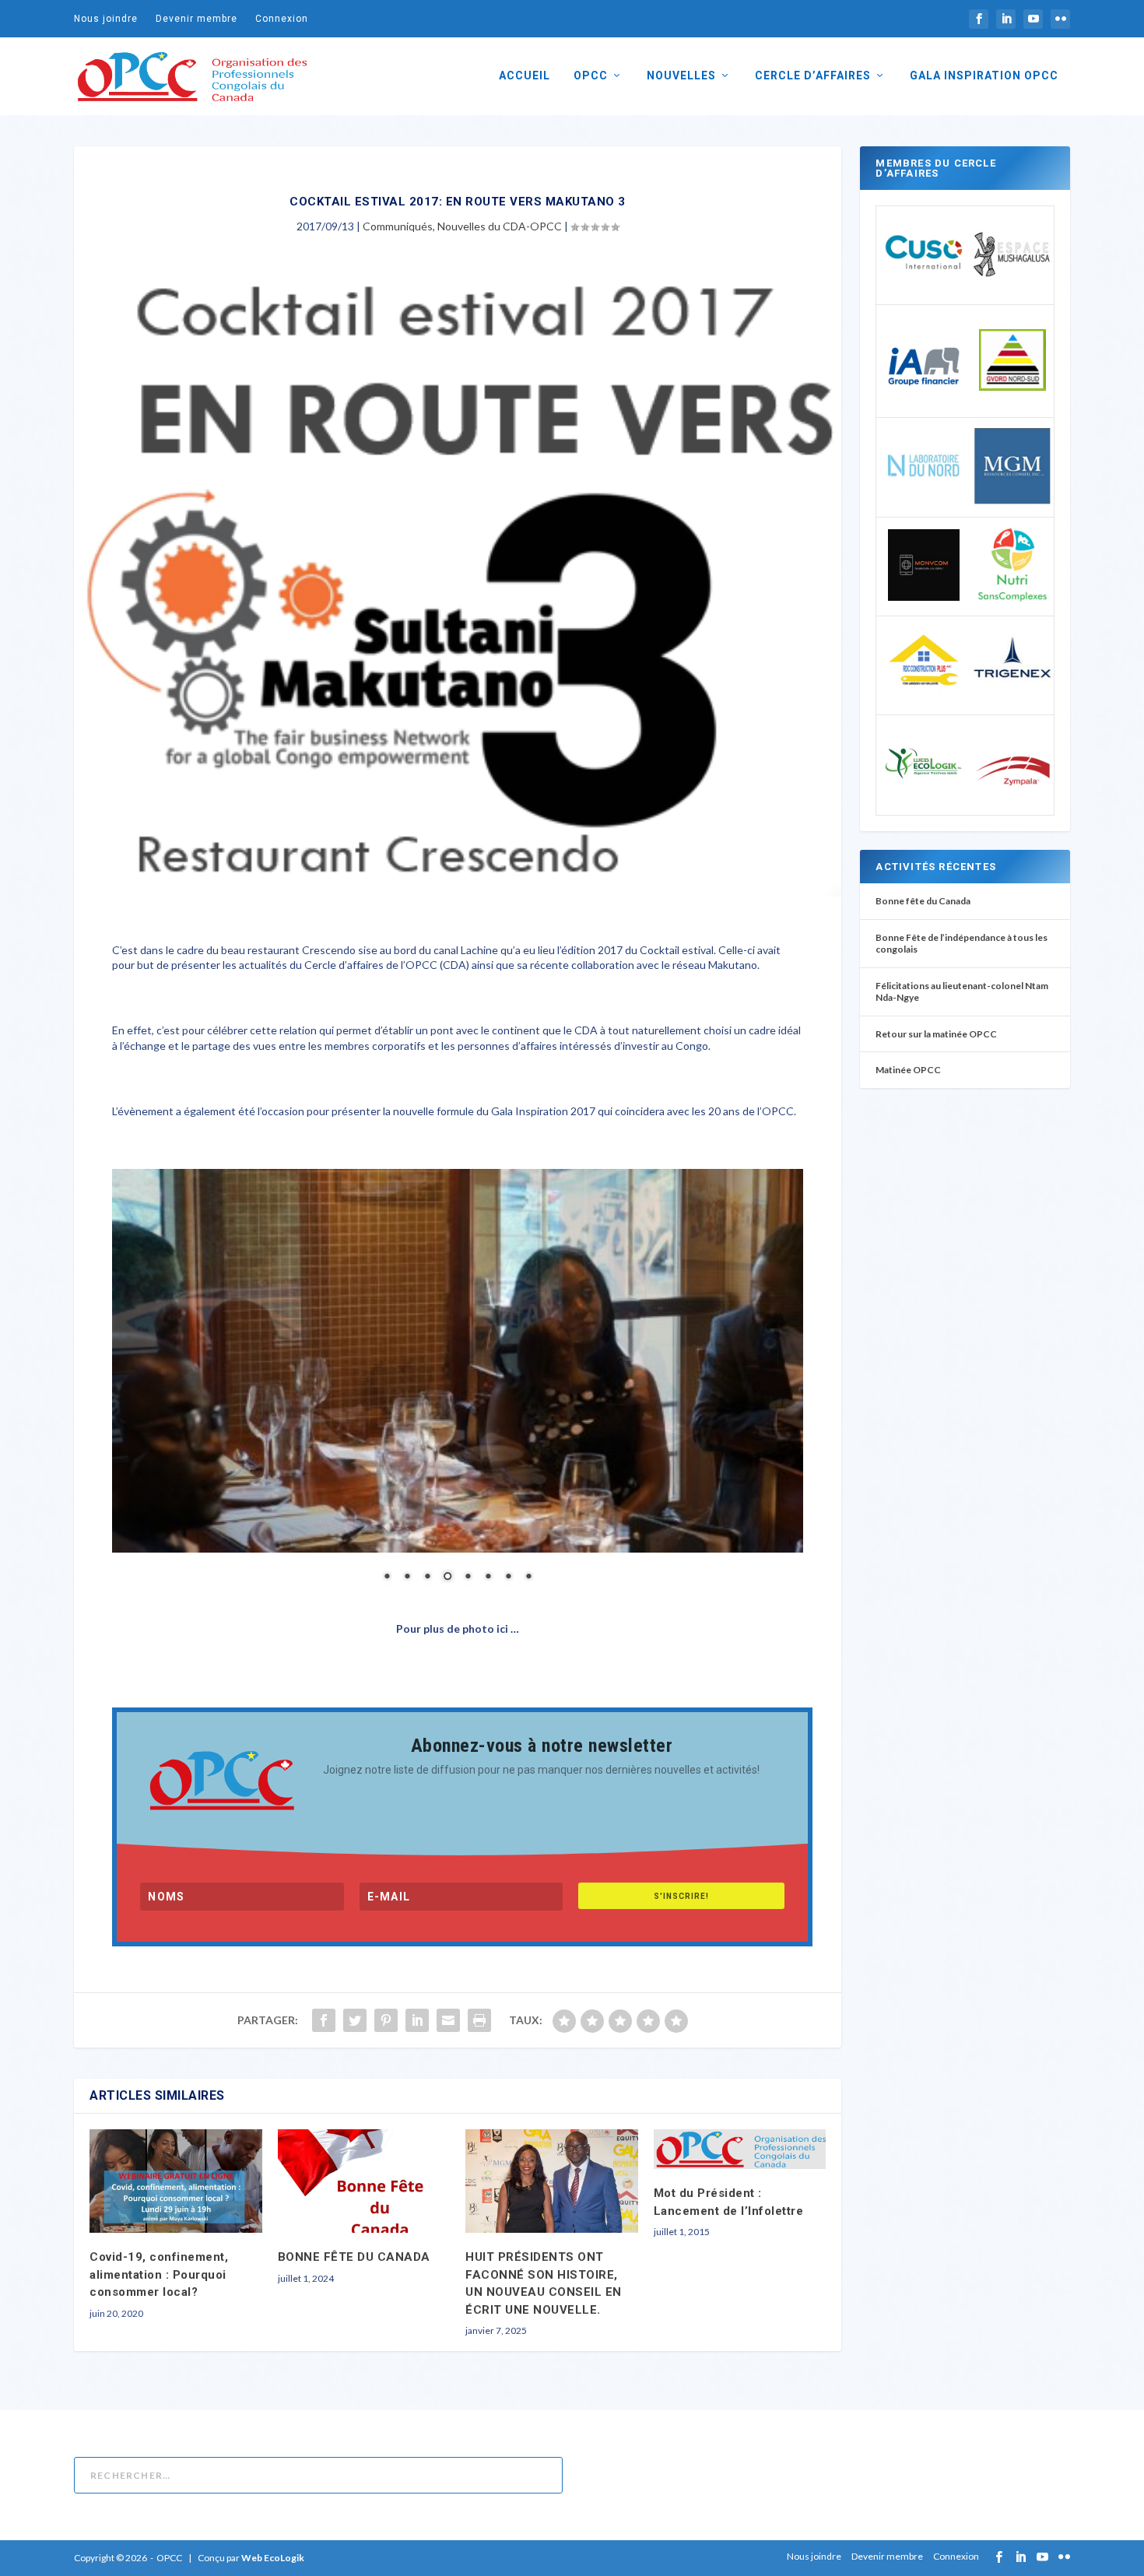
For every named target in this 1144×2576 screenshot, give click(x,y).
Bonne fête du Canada (923, 901)
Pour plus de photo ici (453, 1628)
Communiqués (398, 226)
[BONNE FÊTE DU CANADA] (364, 2181)
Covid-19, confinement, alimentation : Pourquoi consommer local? (159, 2274)
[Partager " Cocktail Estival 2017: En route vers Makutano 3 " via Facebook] (324, 2020)
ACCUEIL (525, 75)
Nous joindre (106, 19)
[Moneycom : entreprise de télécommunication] (924, 597)
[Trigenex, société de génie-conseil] (1012, 702)
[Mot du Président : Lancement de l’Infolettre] (740, 2149)
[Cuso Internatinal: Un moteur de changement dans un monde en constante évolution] (924, 290)
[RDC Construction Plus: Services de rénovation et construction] (924, 700)
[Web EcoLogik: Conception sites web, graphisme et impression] (924, 800)
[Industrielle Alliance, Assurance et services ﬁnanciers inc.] (924, 403)
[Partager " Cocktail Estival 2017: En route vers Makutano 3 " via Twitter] (355, 2020)
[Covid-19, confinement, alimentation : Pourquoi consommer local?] (176, 2181)
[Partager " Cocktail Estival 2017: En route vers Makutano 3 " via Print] (479, 2020)
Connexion (282, 19)
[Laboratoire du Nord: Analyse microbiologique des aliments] (924, 502)
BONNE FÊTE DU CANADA (354, 2257)
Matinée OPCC (908, 1070)
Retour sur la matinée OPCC (936, 1034)
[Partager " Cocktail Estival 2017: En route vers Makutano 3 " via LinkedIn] (417, 2020)
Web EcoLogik (273, 2558)
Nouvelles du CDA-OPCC (500, 226)
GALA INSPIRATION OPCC (984, 75)
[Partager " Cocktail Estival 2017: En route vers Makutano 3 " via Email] (448, 2020)
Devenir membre (197, 19)
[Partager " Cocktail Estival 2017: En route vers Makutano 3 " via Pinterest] (386, 2020)
